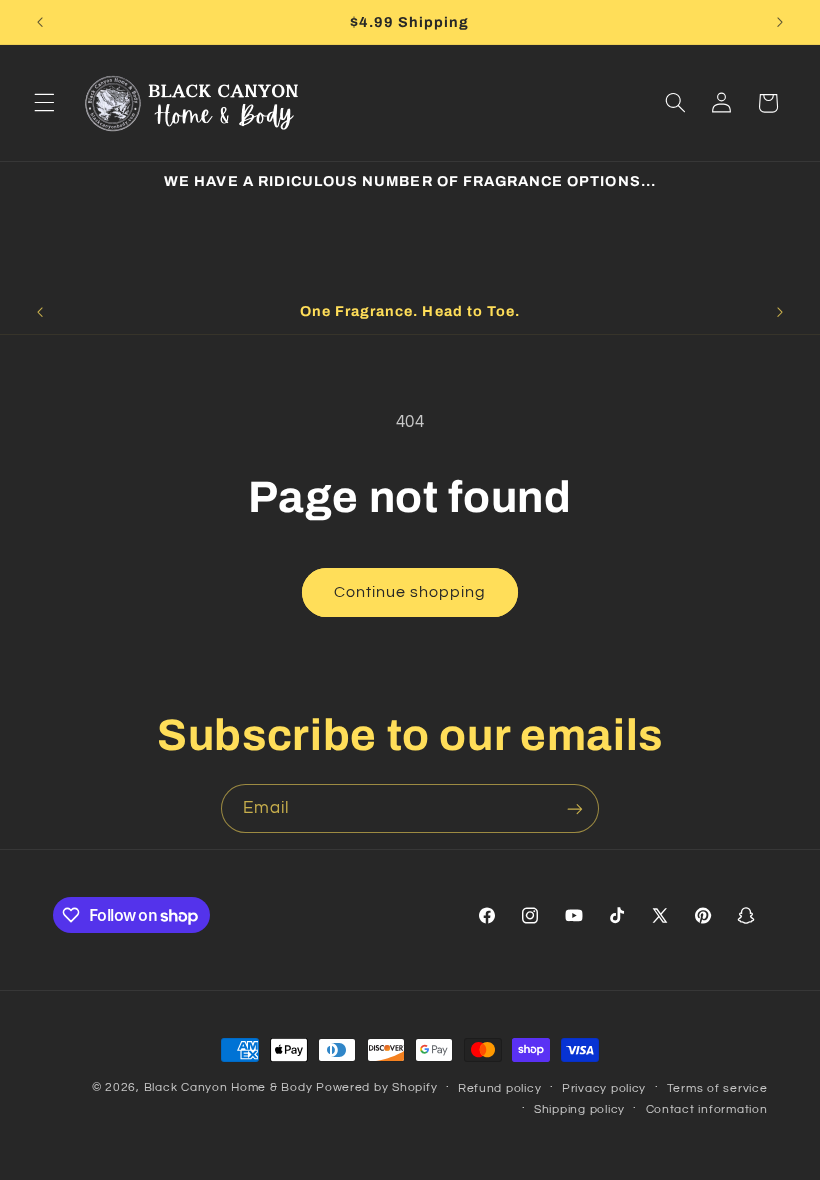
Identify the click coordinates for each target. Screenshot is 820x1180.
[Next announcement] (780, 22)
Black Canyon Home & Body (228, 1087)
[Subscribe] (575, 808)
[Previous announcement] (40, 22)
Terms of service (717, 1088)
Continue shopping (410, 592)
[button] (44, 103)
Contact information (707, 1109)
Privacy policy (604, 1088)
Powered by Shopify (376, 1087)
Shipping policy (579, 1109)
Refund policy (500, 1088)
